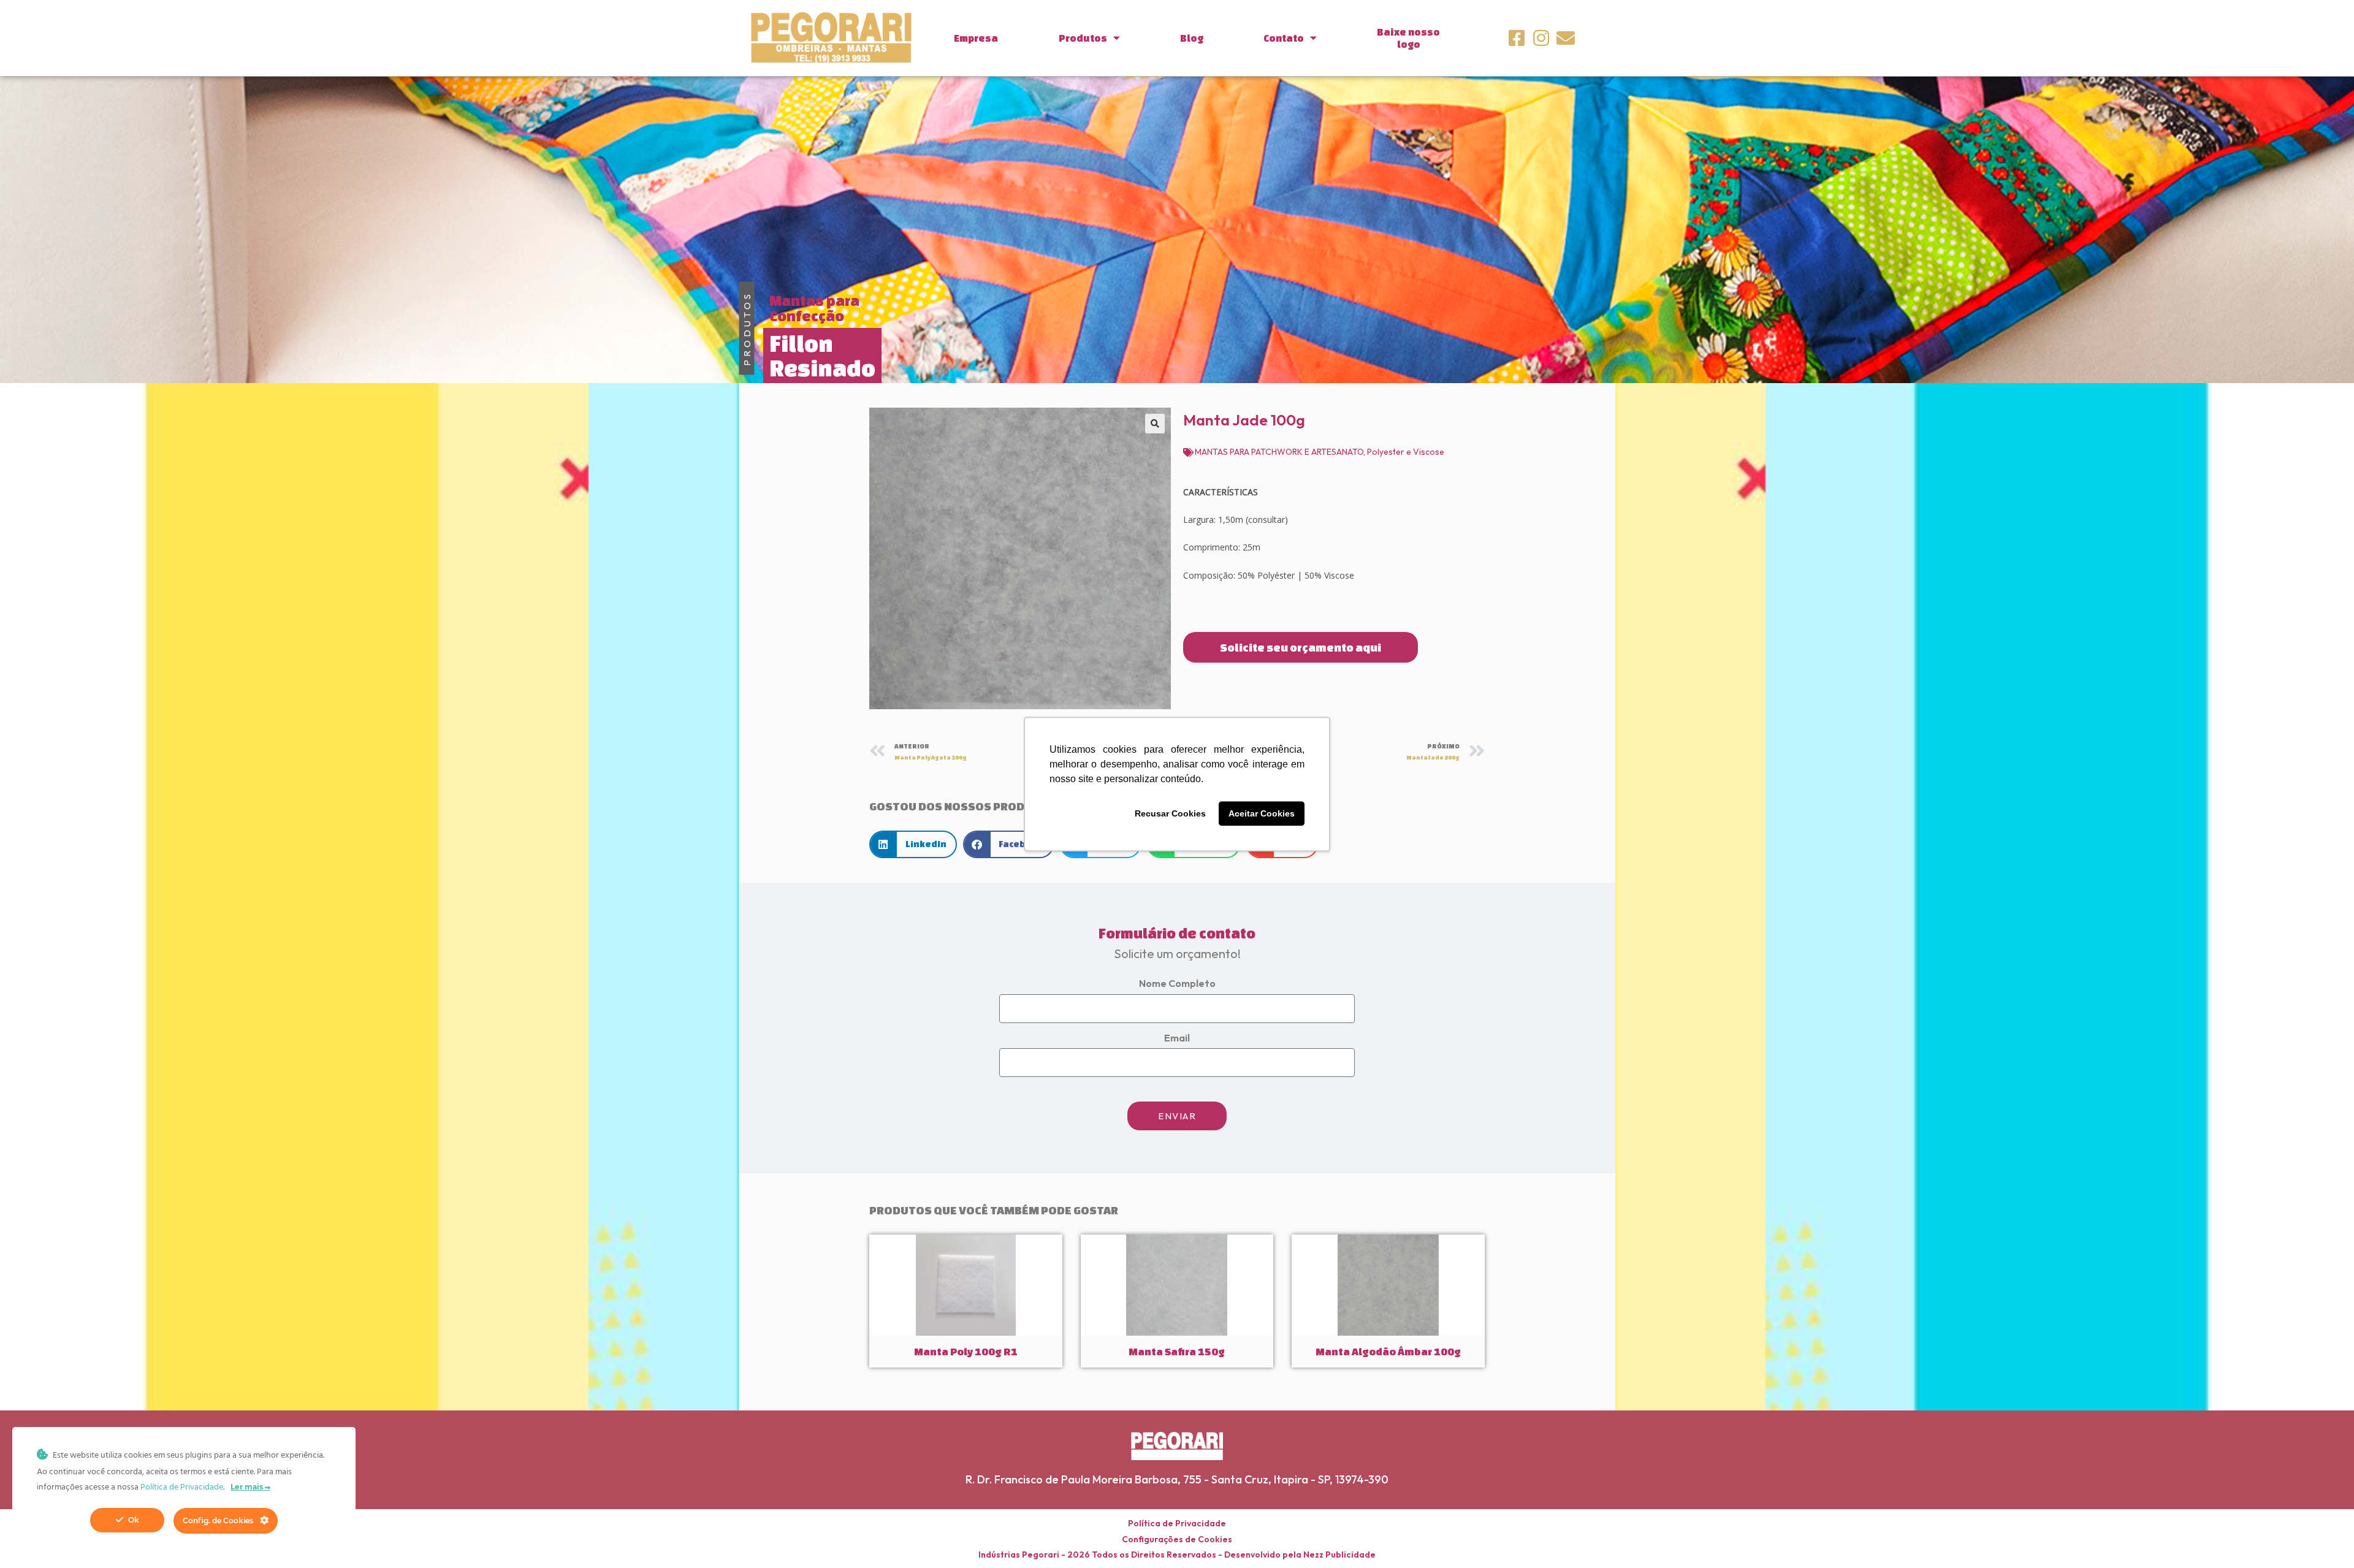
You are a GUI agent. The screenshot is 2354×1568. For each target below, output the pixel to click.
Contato (1284, 38)
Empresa (976, 38)
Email (1177, 1038)
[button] (1155, 424)
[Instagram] (1541, 38)
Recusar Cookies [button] (1170, 813)
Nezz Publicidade (1339, 1555)
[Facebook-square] (1517, 38)
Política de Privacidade (1177, 1523)
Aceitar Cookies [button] (1262, 813)
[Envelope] (1566, 38)
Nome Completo (1177, 983)
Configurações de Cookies (1177, 1539)
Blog (1192, 38)
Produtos (1083, 38)
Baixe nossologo (1408, 38)
